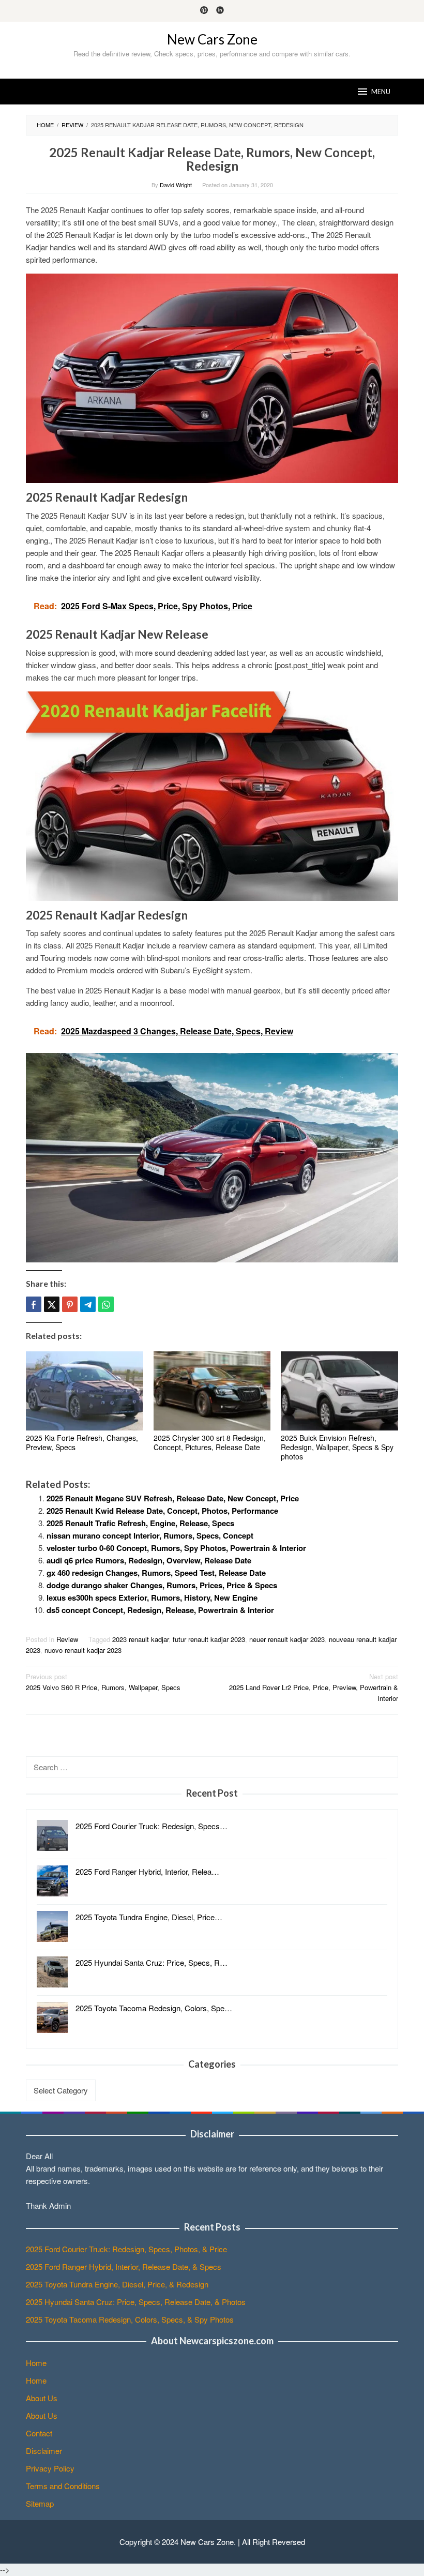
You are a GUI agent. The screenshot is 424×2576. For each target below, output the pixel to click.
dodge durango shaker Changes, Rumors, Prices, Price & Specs (162, 1585)
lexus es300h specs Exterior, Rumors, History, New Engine (152, 1598)
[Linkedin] (220, 11)
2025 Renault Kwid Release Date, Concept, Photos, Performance (162, 1511)
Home (36, 2363)
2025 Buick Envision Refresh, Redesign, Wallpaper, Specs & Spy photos (337, 1447)
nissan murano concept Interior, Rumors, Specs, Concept (150, 1535)
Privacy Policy (50, 2468)
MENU (381, 92)
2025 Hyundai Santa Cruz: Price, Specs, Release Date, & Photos (136, 2302)
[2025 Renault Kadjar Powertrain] (212, 377)
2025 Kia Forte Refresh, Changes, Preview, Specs (82, 1442)
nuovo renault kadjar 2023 (83, 1650)
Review (67, 1639)
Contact (39, 2433)
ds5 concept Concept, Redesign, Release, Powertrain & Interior (160, 1610)
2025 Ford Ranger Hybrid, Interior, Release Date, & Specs (124, 2266)
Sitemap (40, 2503)
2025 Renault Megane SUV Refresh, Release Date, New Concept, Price (173, 1498)
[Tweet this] (52, 1304)
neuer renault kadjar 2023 (287, 1639)
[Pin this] (70, 1304)
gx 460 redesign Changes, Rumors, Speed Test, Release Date (156, 1573)
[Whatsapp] (106, 1304)
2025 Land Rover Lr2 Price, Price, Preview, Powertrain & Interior (314, 1687)
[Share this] (34, 1304)
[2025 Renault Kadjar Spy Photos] (212, 795)
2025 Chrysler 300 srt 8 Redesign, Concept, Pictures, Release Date (210, 1442)
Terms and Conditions (63, 2486)
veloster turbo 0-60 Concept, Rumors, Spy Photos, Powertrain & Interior (176, 1548)
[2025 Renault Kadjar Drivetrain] (212, 1157)
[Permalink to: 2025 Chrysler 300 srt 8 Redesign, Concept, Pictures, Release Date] (212, 1391)
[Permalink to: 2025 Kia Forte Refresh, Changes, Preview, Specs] (85, 1391)
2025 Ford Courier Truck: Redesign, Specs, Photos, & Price (126, 2249)
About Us (42, 2398)
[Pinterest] (204, 11)
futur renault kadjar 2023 (209, 1639)
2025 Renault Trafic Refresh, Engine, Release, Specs (140, 1523)
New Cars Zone (212, 39)
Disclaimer (44, 2451)
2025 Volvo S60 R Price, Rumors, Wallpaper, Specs (103, 1682)
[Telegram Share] (88, 1304)
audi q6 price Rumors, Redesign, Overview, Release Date (149, 1560)
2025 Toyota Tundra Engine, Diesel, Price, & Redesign (117, 2284)
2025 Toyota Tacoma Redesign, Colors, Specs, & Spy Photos (130, 2319)
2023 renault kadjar (140, 1639)
